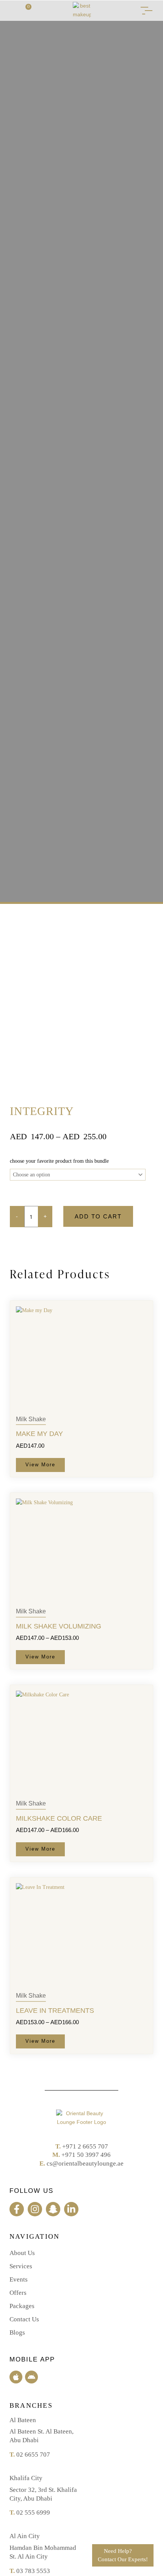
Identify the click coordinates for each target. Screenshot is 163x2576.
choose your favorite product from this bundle (59, 1161)
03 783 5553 (33, 2571)
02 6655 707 (33, 2455)
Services (21, 2266)
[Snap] (53, 2209)
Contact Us (24, 2319)
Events (19, 2279)
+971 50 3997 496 (86, 2155)
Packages (22, 2306)
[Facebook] (17, 2209)
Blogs (17, 2332)
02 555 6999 (33, 2513)
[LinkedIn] (71, 2209)
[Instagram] (35, 2209)
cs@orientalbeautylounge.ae (85, 2163)
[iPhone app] (16, 2377)
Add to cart (98, 1216)
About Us (22, 2253)
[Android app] (31, 2377)
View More (40, 1465)
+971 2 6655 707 (85, 2146)
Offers (18, 2293)
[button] (12, 10)
